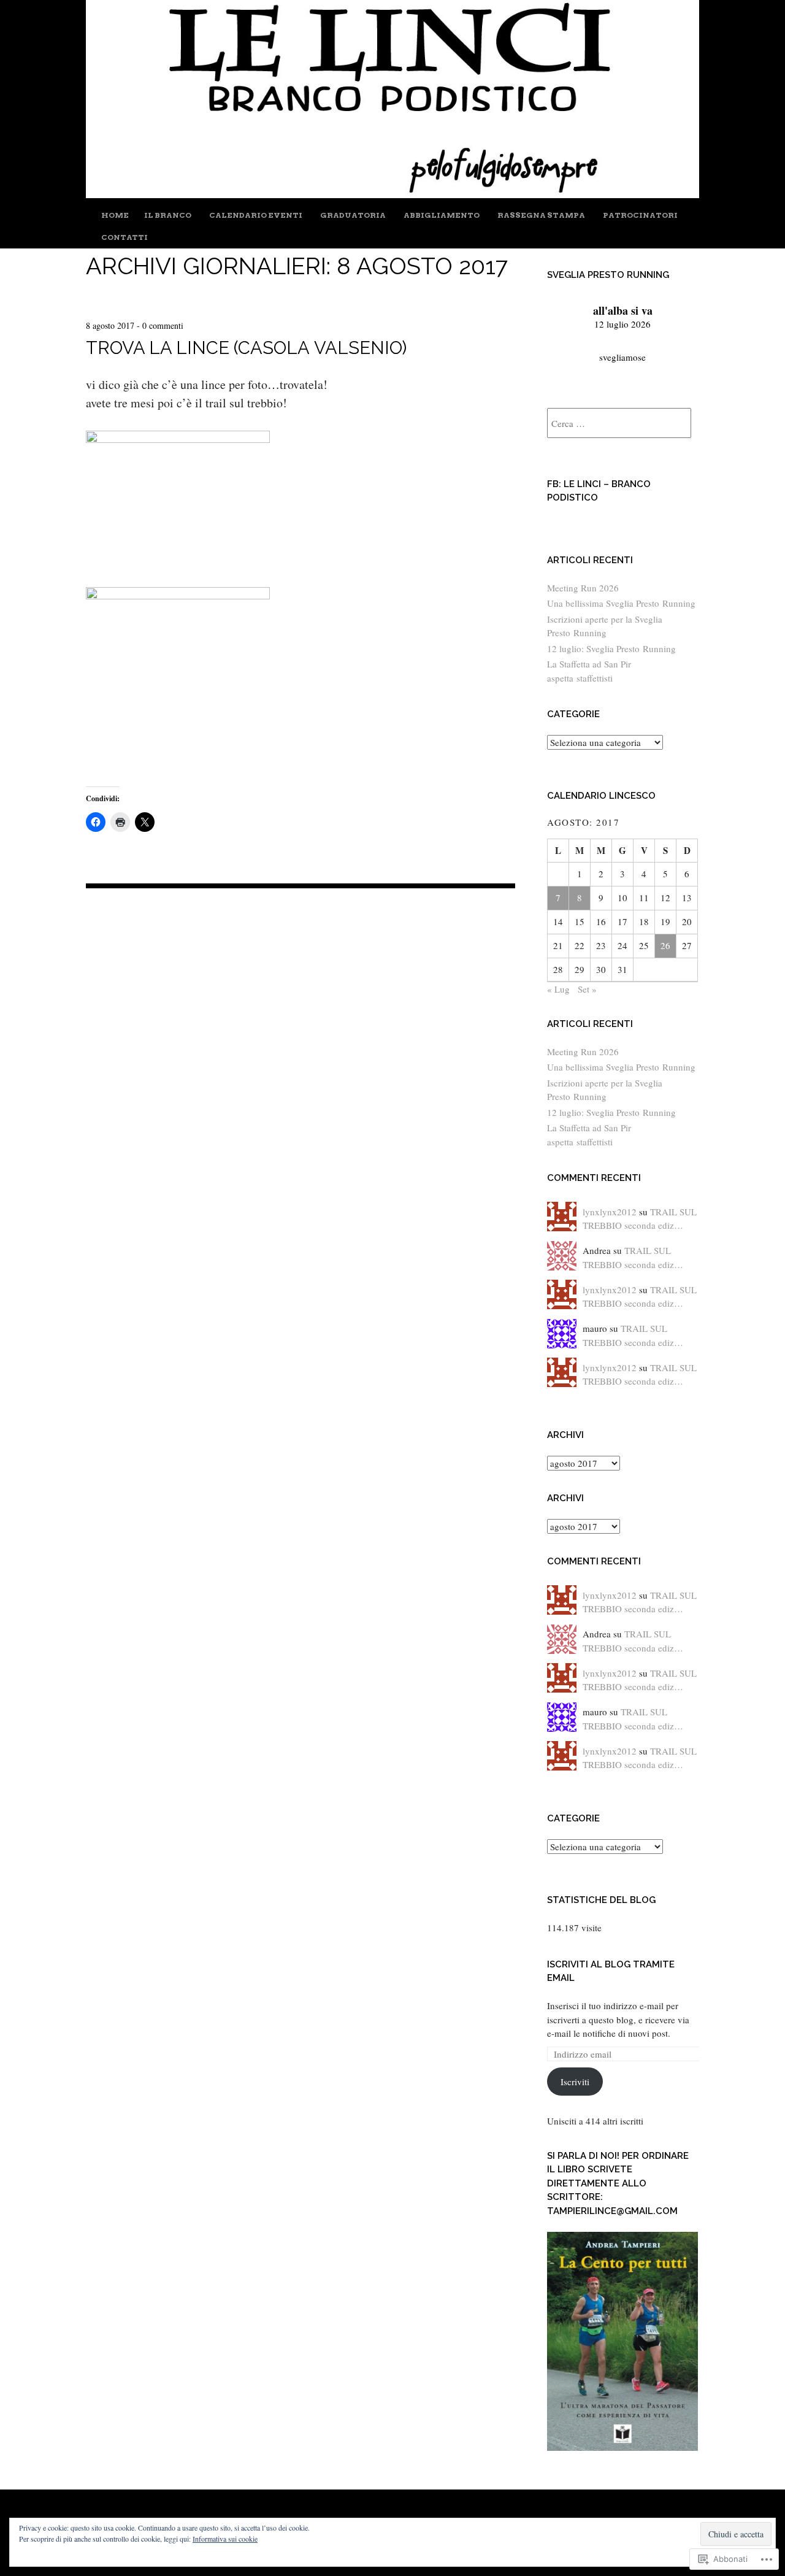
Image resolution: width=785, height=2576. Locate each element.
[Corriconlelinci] (392, 194)
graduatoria (353, 215)
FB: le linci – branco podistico (599, 491)
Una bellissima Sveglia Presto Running (621, 603)
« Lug (558, 989)
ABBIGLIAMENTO (442, 215)
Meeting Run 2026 (583, 588)
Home (115, 215)
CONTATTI (124, 237)
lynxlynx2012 (610, 1212)
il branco (168, 215)
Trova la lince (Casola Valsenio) (246, 348)
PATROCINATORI (640, 215)
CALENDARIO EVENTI (256, 215)
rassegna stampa (541, 215)
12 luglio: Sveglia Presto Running (611, 648)
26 (665, 945)
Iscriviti (575, 2082)
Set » (587, 989)
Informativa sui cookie (225, 2539)
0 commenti (163, 325)
